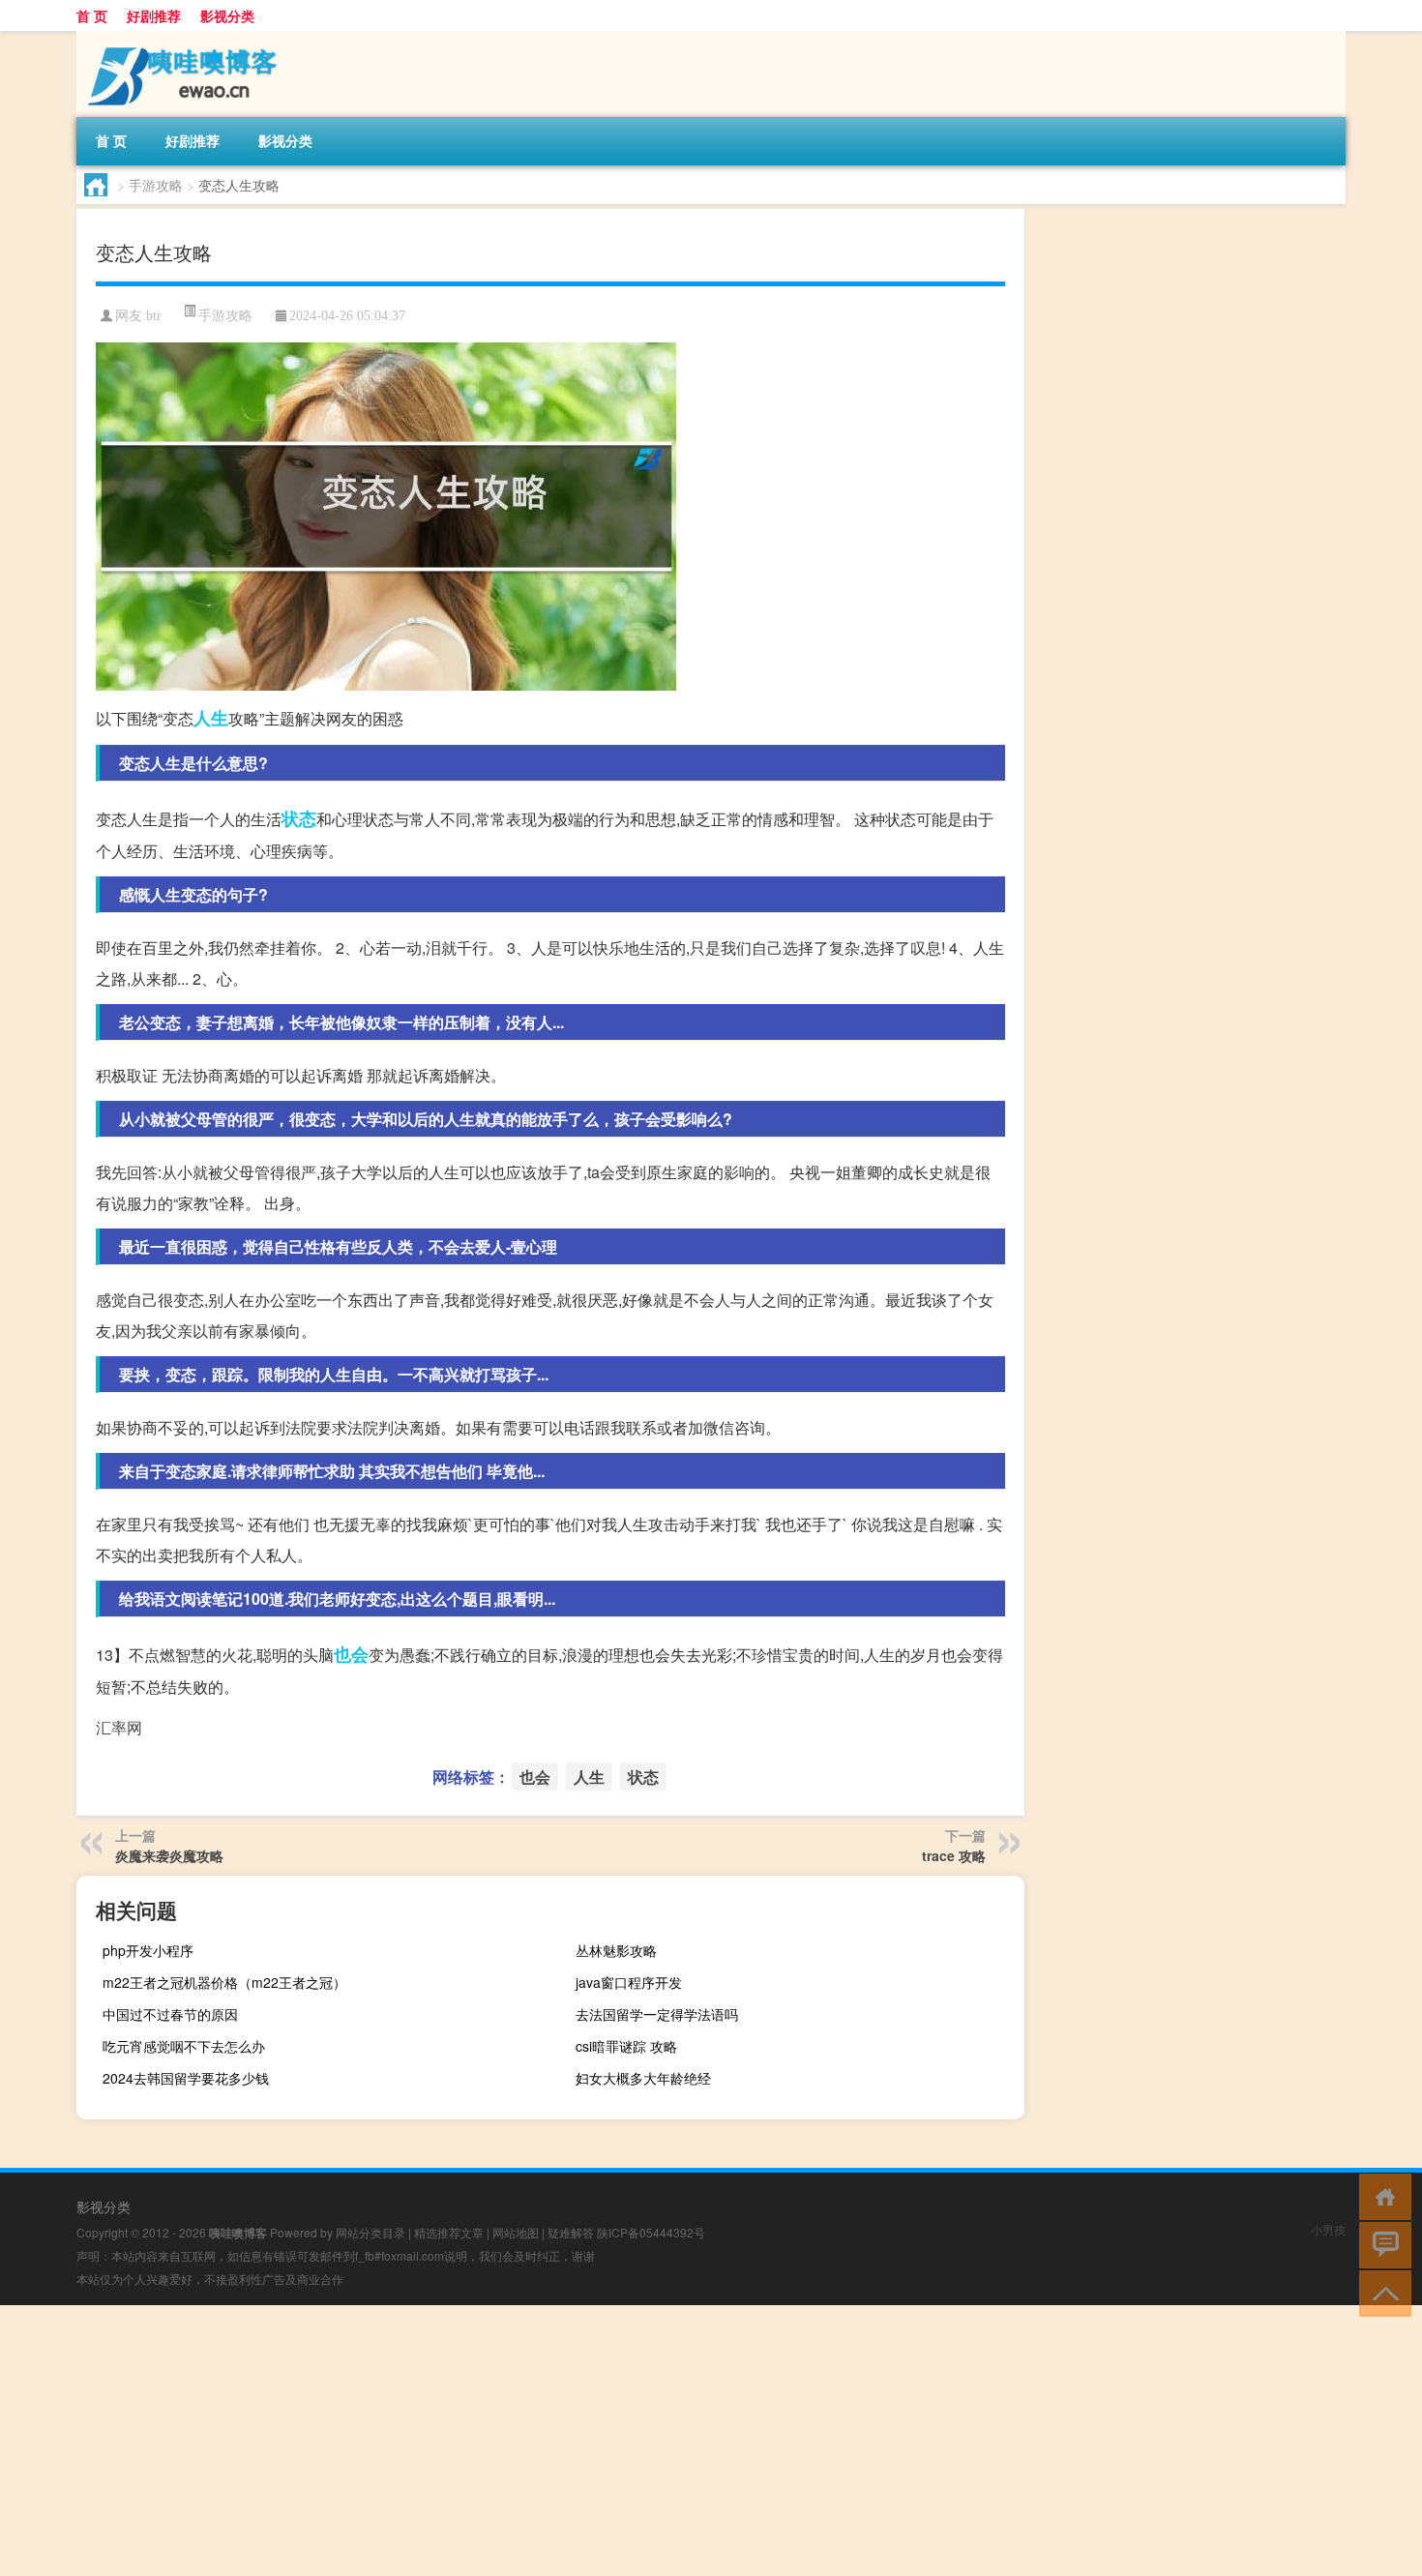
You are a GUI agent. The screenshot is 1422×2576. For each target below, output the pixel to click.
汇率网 (119, 1727)
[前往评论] (1381, 2244)
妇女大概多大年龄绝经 (643, 2078)
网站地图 (516, 2232)
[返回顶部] (1381, 2292)
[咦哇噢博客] (178, 38)
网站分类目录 (370, 2232)
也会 (351, 1654)
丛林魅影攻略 (616, 1950)
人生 (211, 718)
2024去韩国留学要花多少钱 (186, 2078)
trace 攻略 (954, 1855)
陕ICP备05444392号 (651, 2232)
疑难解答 (571, 2232)
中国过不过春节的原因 (170, 2014)
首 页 (92, 15)
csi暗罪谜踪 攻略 (626, 2046)
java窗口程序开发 (629, 1982)
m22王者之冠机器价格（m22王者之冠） (224, 1982)
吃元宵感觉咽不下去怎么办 (184, 2046)
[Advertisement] (580, 2441)
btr (154, 316)
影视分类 (227, 15)
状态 (299, 818)
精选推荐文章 (449, 2232)
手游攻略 (156, 185)
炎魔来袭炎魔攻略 (169, 1855)
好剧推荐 (154, 15)
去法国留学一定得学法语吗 (657, 2014)
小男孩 (1328, 2229)
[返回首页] (1381, 2195)
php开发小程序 (148, 1950)
